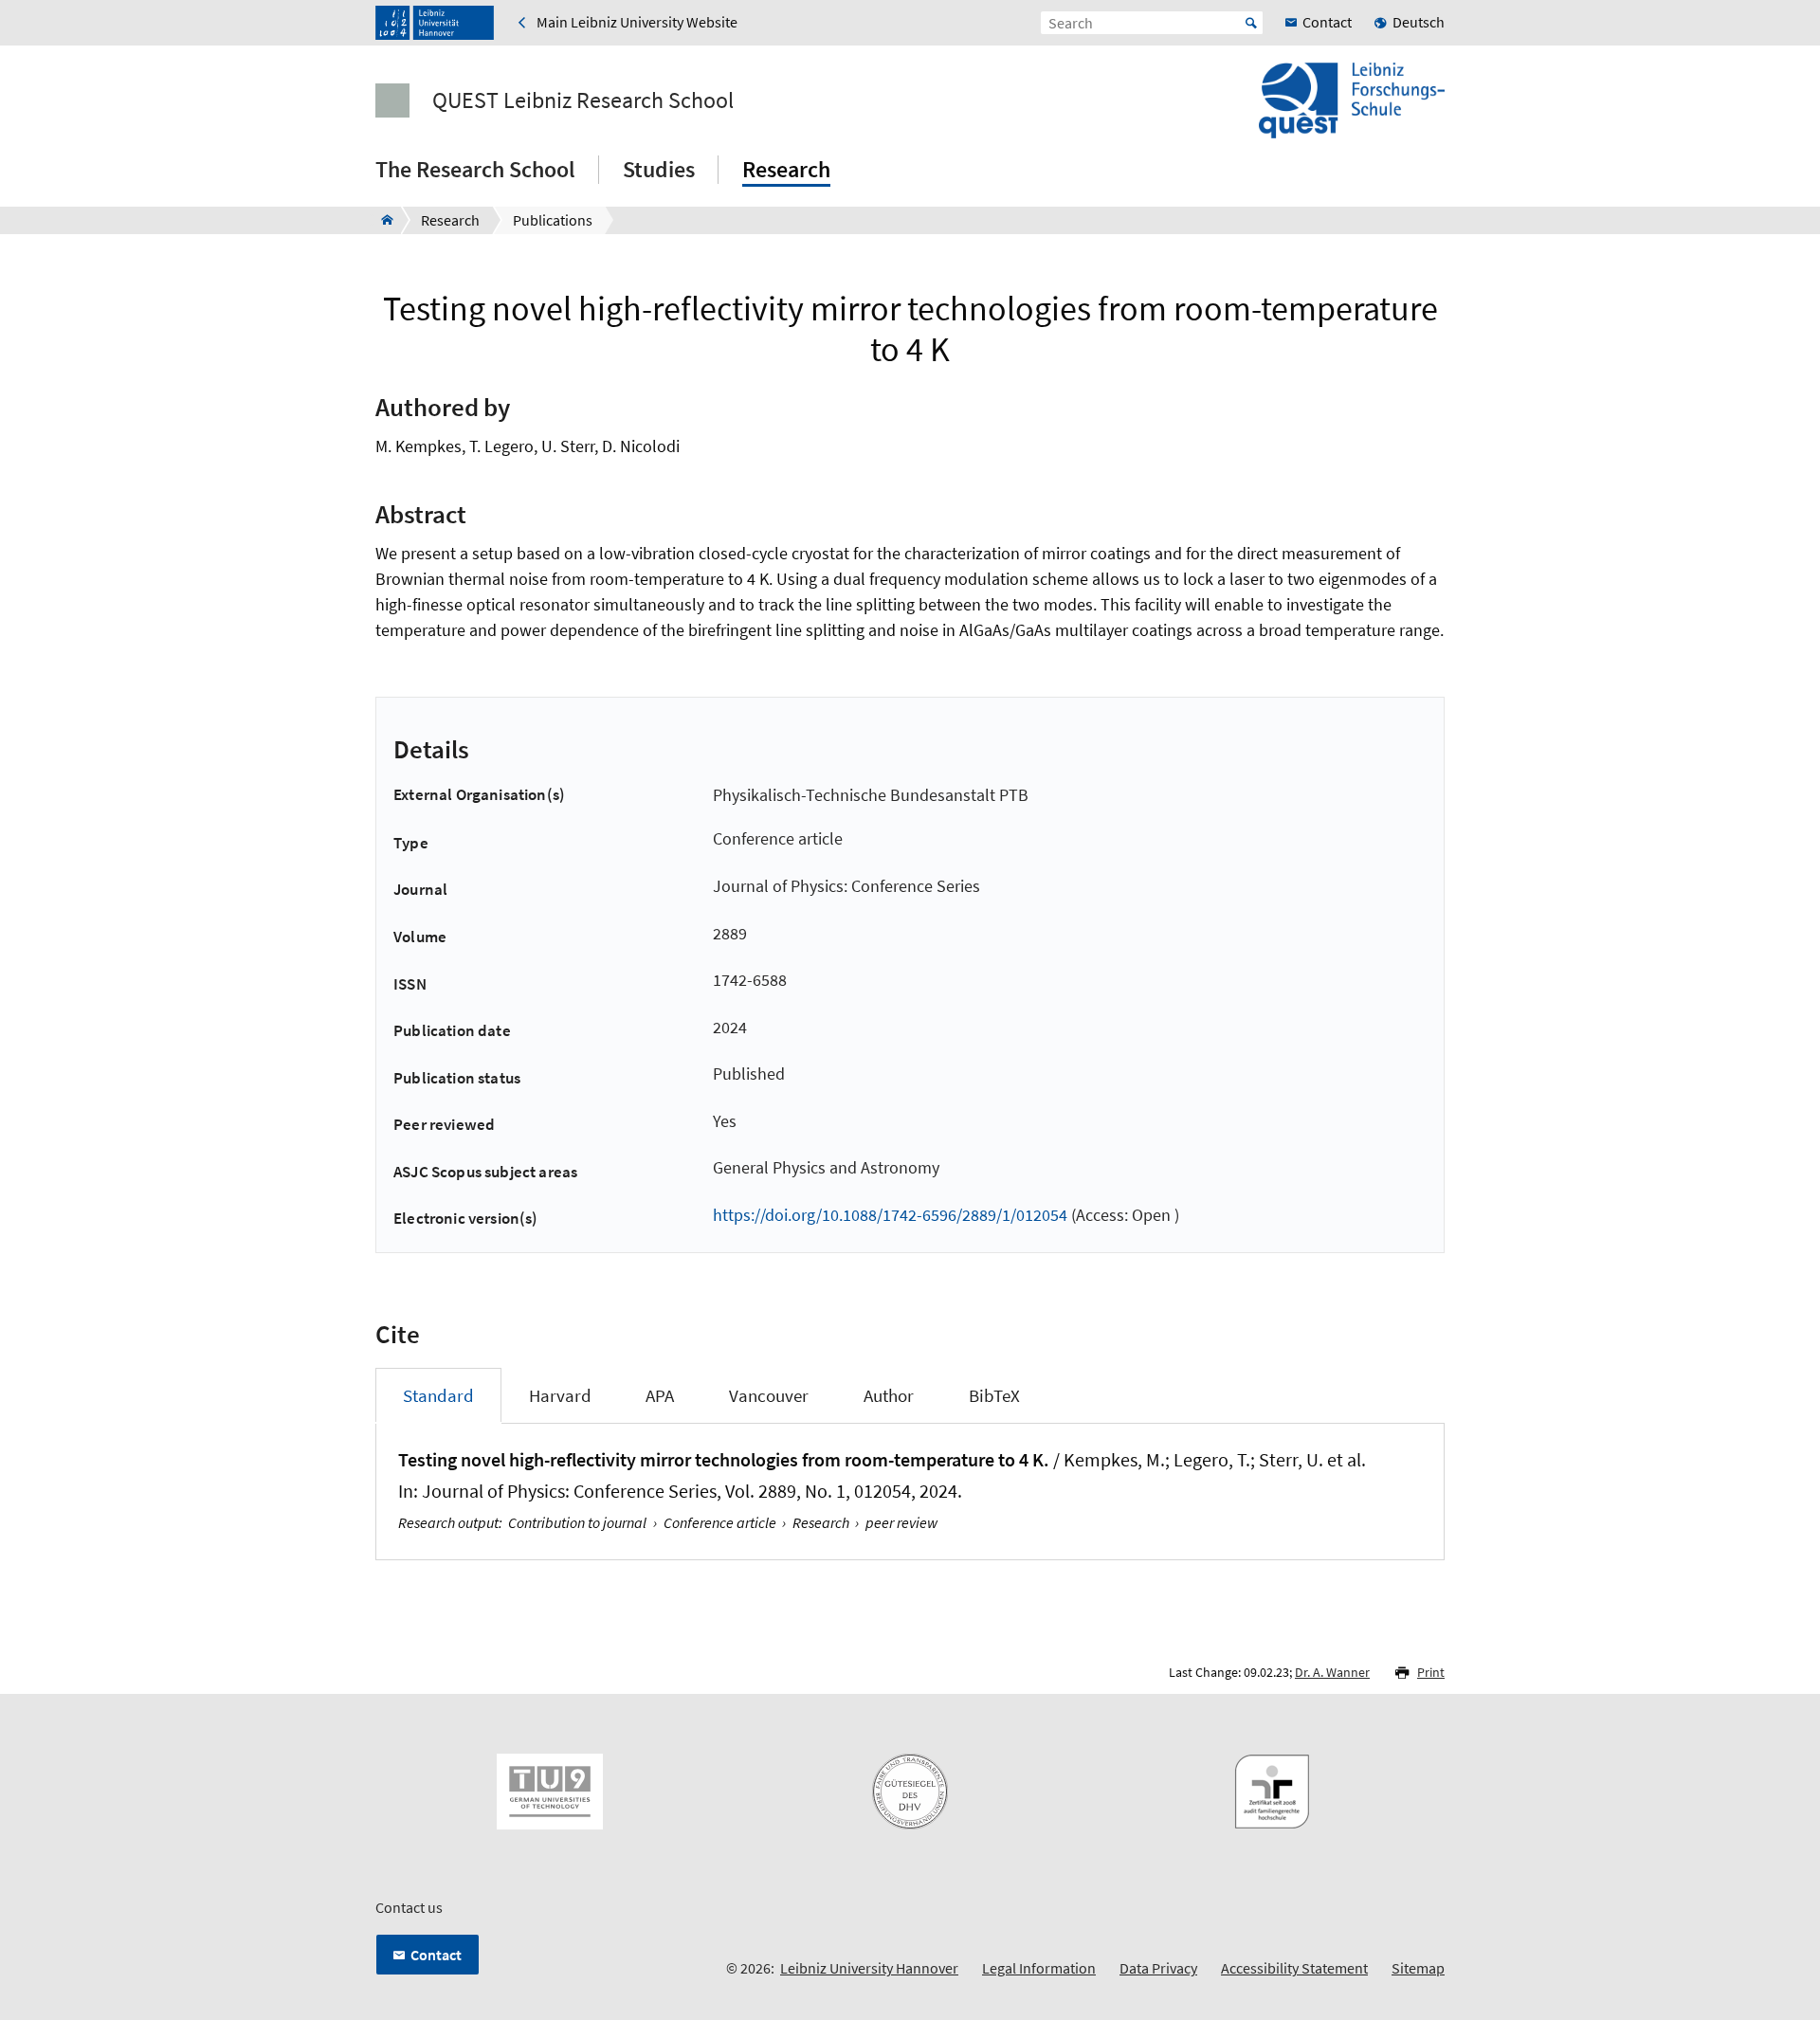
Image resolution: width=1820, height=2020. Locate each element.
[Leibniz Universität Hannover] (435, 23)
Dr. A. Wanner (1332, 1672)
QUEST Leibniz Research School (583, 100)
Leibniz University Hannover (869, 1968)
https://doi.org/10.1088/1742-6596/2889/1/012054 (890, 1215)
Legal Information (1039, 1968)
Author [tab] (889, 1395)
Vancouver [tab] (769, 1395)
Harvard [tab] (560, 1395)
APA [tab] (660, 1395)
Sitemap (1418, 1968)
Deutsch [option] (1419, 22)
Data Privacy (1158, 1968)
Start (1251, 23)
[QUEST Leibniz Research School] (382, 220)
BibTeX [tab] (994, 1395)
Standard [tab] (438, 1395)
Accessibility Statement (1294, 1968)
